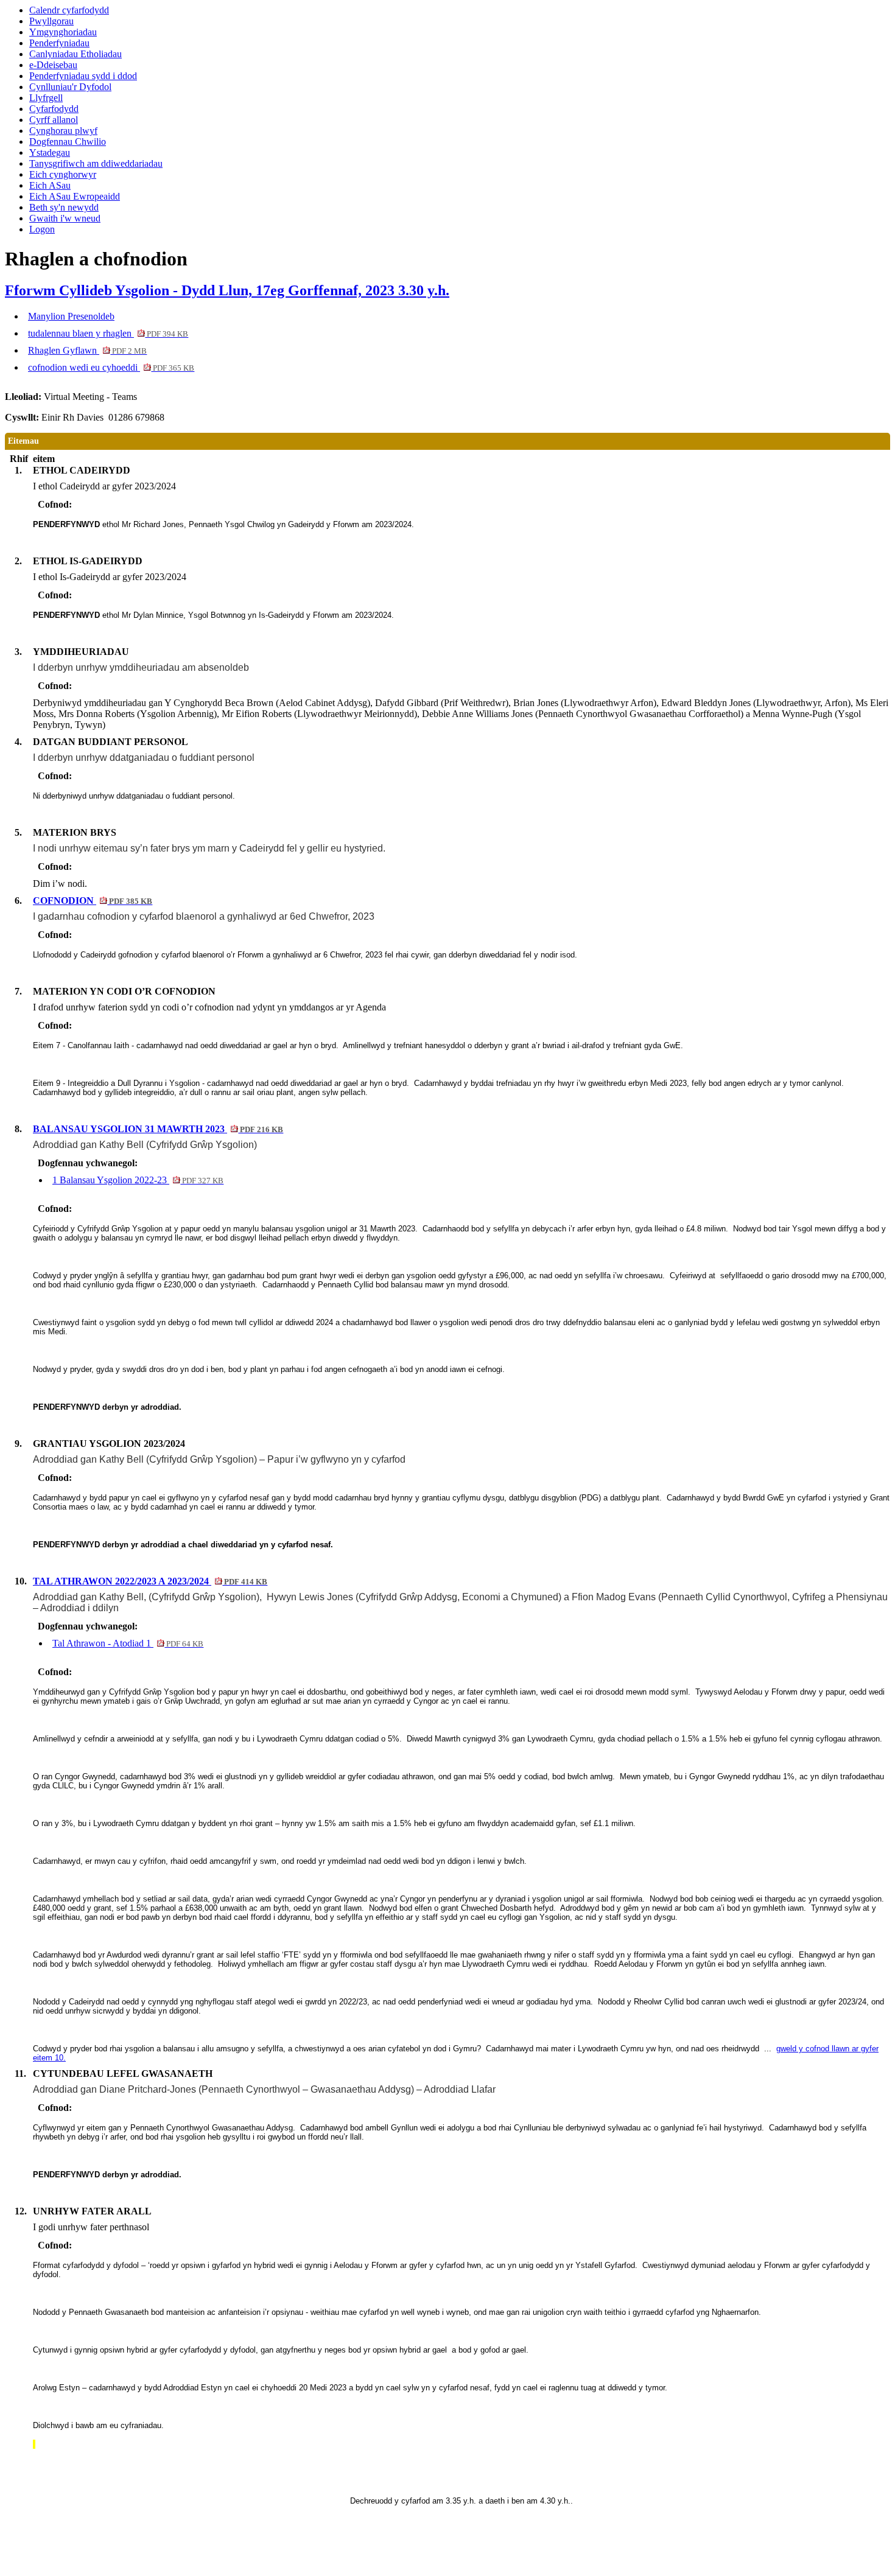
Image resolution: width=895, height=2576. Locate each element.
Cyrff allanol (54, 120)
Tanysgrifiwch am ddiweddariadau (96, 163)
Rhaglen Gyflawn (87, 350)
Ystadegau (50, 152)
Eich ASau (50, 185)
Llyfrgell (46, 98)
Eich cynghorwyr (63, 174)
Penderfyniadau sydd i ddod (83, 76)
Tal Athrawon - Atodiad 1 (128, 1643)
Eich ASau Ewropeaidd (75, 196)
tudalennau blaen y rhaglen (108, 333)
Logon (42, 229)
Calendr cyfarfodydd (69, 10)
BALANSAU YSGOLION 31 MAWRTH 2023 (158, 1129)
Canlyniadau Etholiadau (75, 54)
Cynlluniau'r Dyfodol (70, 87)
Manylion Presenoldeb (71, 316)
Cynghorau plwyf (63, 131)
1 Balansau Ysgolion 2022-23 (138, 1180)
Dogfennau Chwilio (68, 142)
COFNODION (93, 901)
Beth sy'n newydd (64, 207)
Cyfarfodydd (54, 109)
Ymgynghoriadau (63, 32)
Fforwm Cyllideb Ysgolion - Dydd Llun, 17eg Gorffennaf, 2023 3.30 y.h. (227, 290)
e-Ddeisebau (53, 65)
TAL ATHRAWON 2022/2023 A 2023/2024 (150, 1581)
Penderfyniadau (59, 43)
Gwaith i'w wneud (65, 218)
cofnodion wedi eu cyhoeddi (111, 367)
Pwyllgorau (51, 21)
